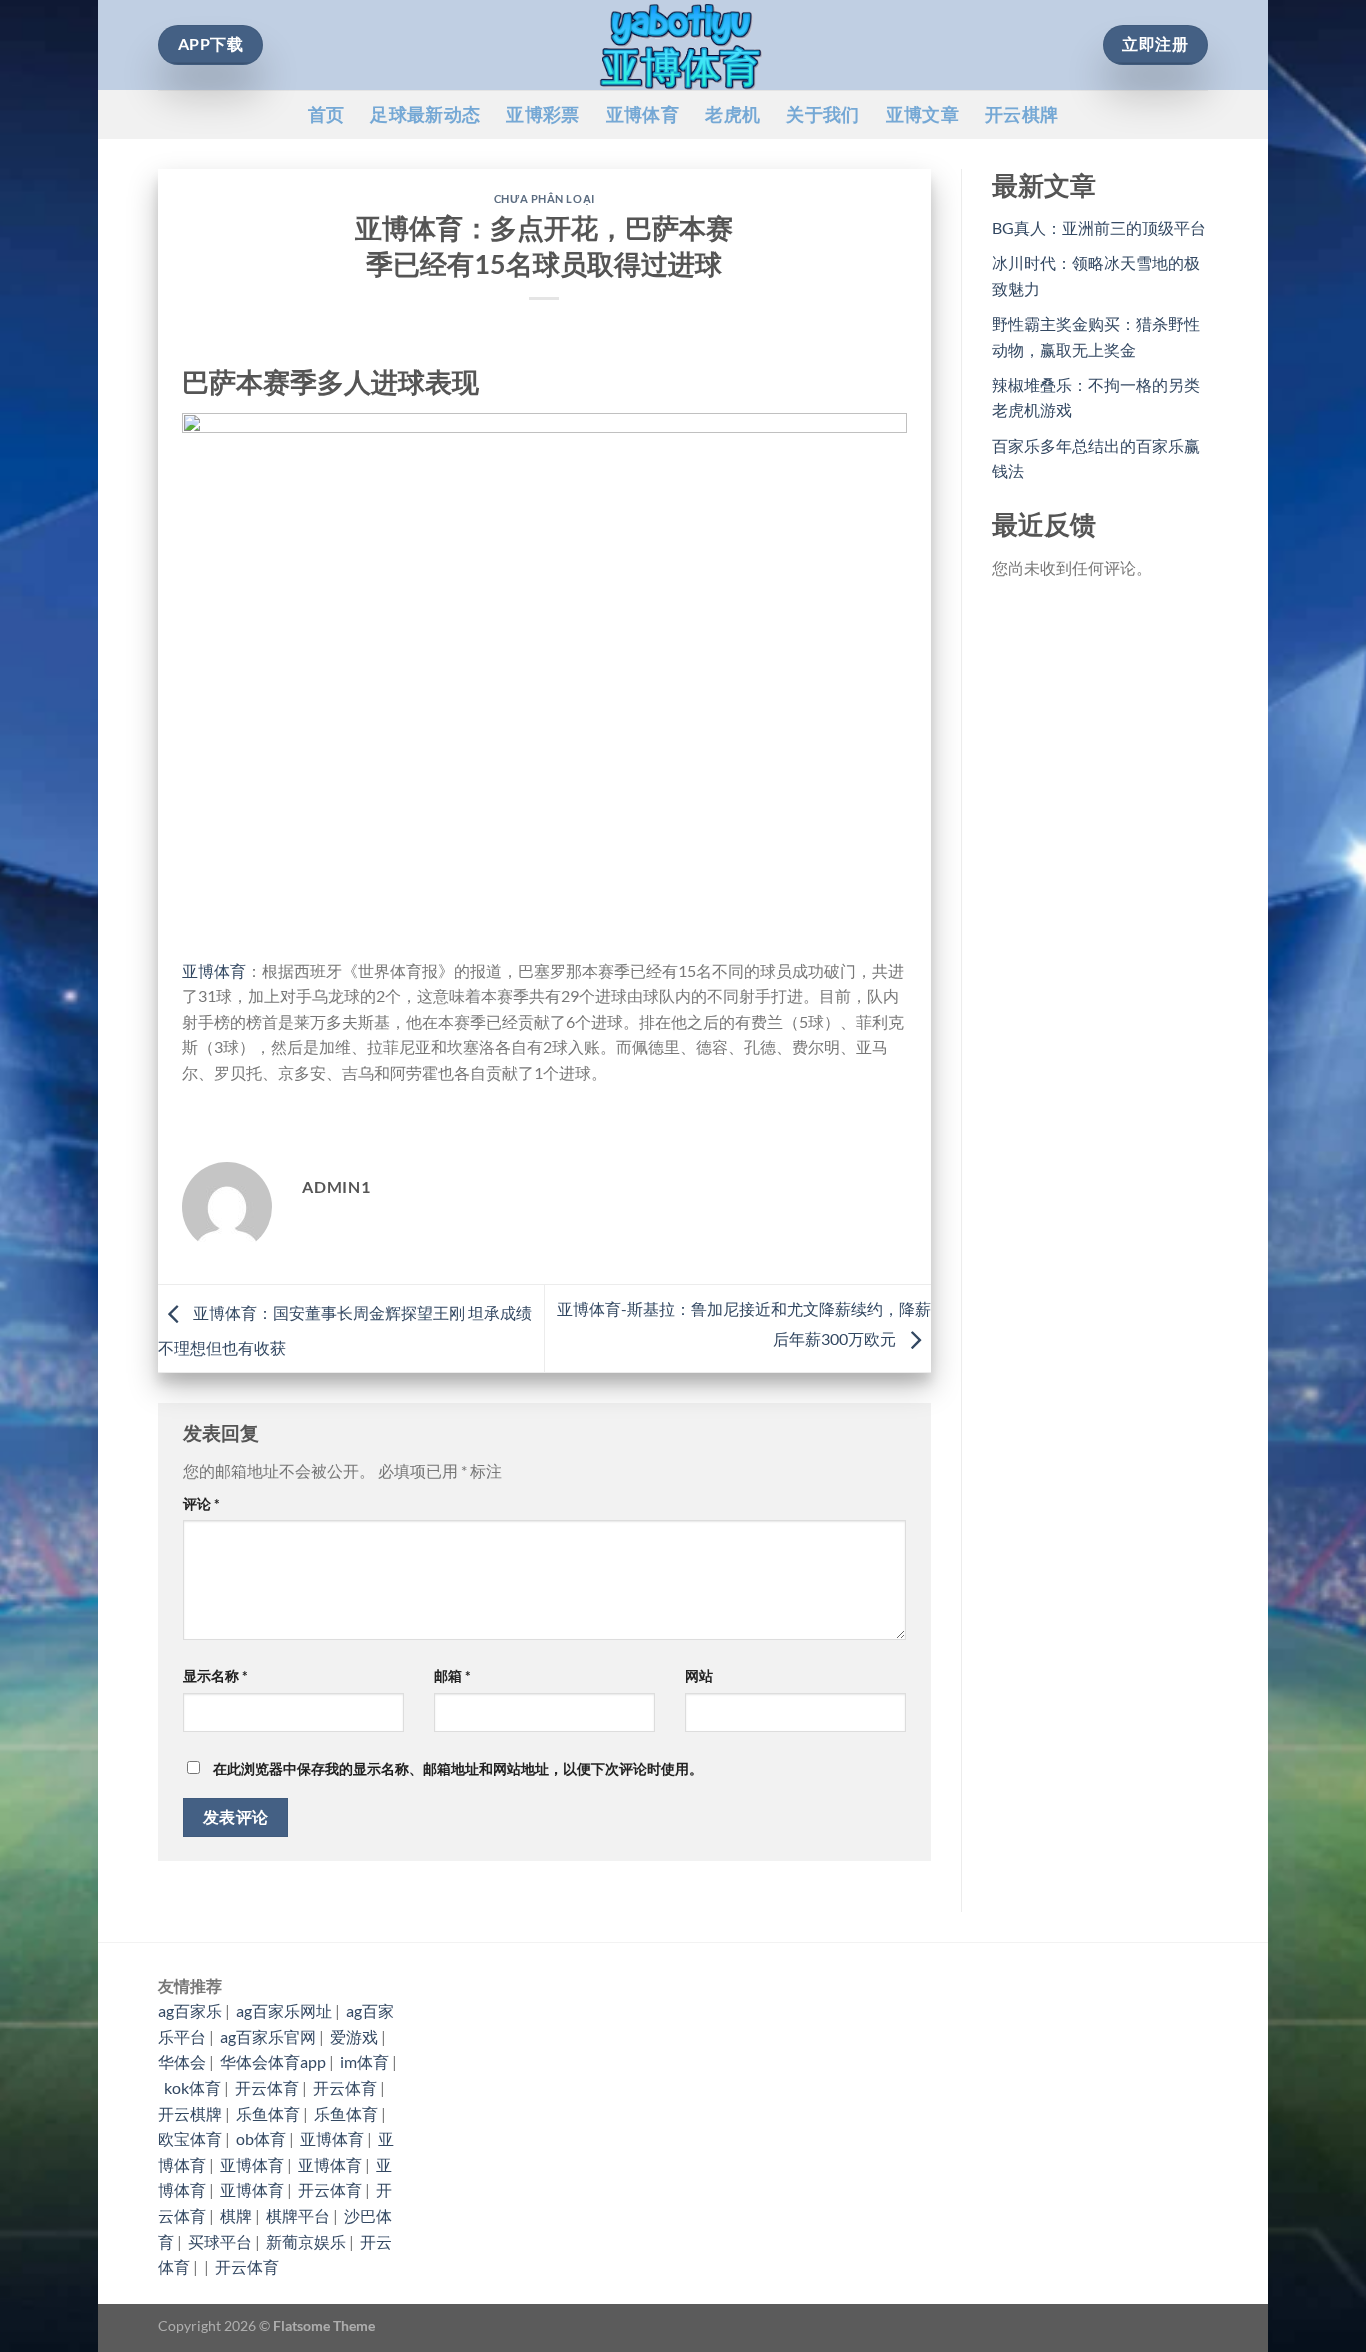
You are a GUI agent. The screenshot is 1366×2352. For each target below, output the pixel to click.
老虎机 (732, 114)
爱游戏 (354, 2036)
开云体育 (267, 2087)
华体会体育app (273, 2061)
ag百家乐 (190, 2010)
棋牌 (236, 2215)
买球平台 (220, 2241)
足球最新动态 (425, 114)
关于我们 (822, 114)
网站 (699, 1675)
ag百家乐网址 (284, 2010)
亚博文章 (922, 114)
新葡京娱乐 (306, 2241)
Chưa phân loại (544, 198)
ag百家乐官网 (268, 2036)
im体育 (364, 2061)
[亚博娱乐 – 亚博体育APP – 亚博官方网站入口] (683, 45)
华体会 (182, 2061)
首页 (326, 114)
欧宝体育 (190, 2138)
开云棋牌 (1021, 114)
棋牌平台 (298, 2215)
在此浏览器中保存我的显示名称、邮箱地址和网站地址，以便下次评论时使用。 (458, 1768)
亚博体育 (642, 114)
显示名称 (215, 1675)
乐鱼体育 (268, 2113)
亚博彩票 (542, 114)
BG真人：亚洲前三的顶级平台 (1099, 227)
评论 (201, 1503)
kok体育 (192, 2087)
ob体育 (261, 2138)
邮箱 (452, 1675)
